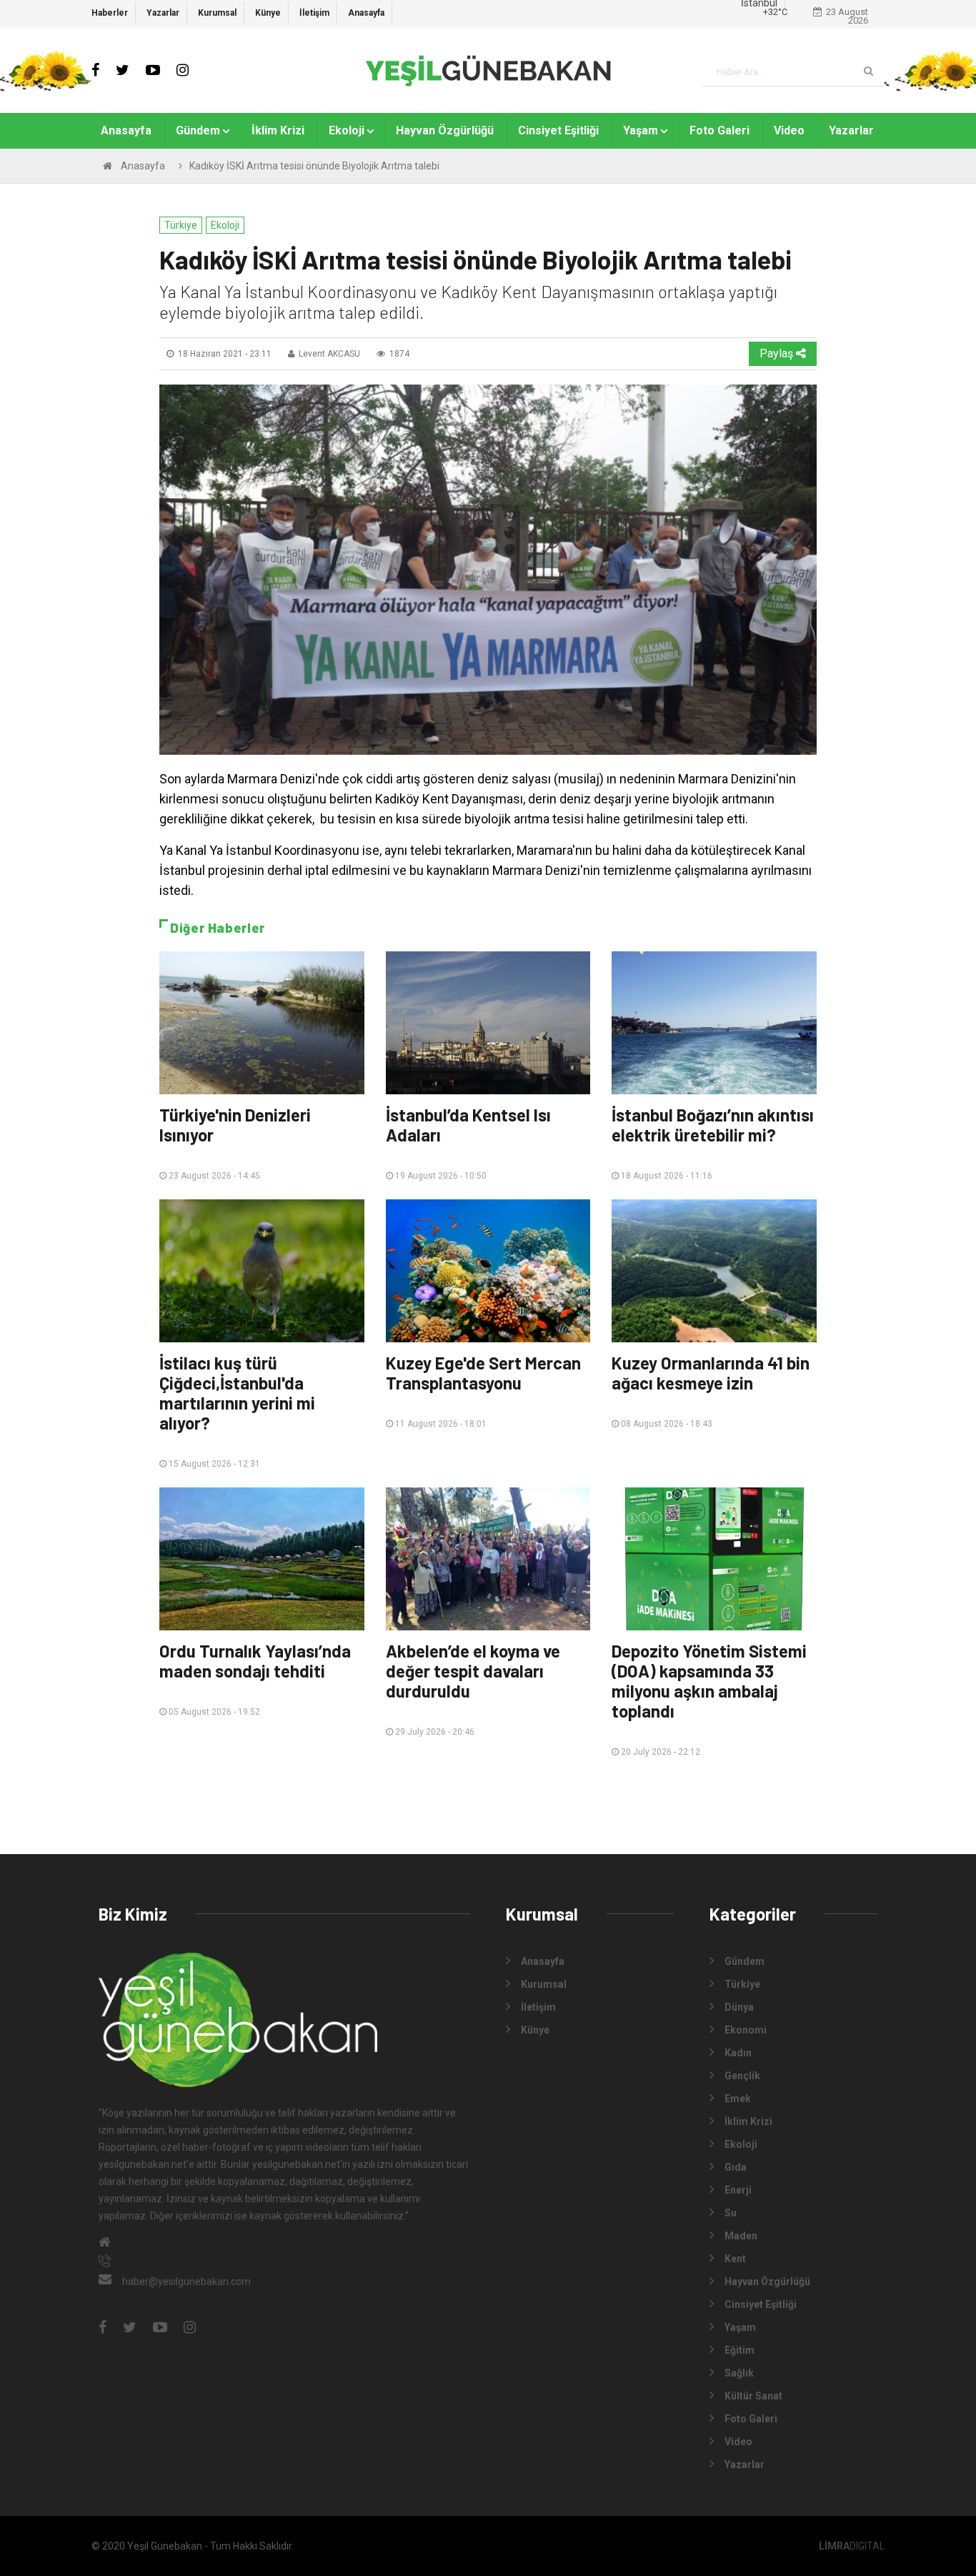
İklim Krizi (278, 130)
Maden (741, 2236)
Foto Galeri (719, 130)
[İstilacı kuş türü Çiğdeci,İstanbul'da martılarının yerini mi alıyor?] (262, 1271)
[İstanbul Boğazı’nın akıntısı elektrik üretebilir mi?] (714, 1023)
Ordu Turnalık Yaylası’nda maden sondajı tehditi (255, 1661)
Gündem (198, 130)
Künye (268, 13)
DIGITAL (852, 2546)
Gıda (736, 2167)
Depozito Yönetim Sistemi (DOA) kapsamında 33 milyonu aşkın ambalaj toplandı (709, 1681)
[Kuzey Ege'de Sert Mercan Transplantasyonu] (488, 1271)
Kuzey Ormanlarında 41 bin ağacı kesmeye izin (711, 1373)
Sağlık (739, 2373)
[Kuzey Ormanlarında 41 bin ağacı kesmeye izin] (714, 1271)
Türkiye (181, 225)
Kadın (738, 2053)
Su (731, 2213)
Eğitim (740, 2350)
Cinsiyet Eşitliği (558, 130)
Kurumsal (217, 13)
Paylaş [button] (778, 353)
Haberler (110, 13)
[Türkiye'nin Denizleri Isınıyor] (262, 1023)
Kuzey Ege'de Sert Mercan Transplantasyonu (483, 1373)
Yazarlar (163, 13)
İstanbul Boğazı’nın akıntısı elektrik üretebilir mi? (713, 1125)
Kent (735, 2259)
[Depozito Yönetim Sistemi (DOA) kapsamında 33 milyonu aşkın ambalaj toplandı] (714, 1559)
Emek (738, 2099)
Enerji (738, 2190)
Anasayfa (366, 13)
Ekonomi (746, 2030)
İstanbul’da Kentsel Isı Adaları (468, 1125)
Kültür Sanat (753, 2396)
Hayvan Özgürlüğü (445, 130)
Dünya (739, 2007)
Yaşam (641, 130)
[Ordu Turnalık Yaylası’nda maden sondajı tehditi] (262, 1559)
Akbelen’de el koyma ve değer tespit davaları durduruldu (473, 1671)
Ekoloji (347, 130)
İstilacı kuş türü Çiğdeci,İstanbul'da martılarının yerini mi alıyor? (237, 1393)
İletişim (314, 13)
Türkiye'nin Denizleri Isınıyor (235, 1125)
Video (789, 130)
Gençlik (742, 2076)
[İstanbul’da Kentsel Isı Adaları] (488, 1023)
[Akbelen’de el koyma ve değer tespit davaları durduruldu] (488, 1559)
